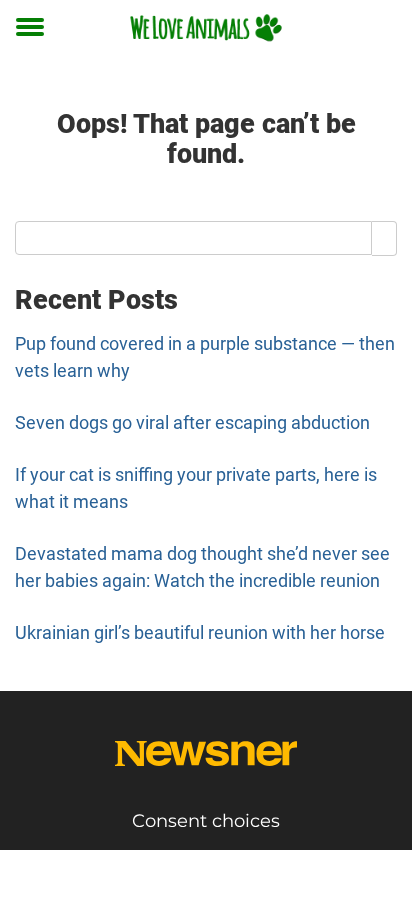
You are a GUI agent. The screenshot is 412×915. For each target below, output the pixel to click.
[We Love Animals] (205, 27)
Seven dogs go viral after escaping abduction (192, 422)
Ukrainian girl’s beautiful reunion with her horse (200, 632)
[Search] (384, 238)
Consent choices (206, 821)
